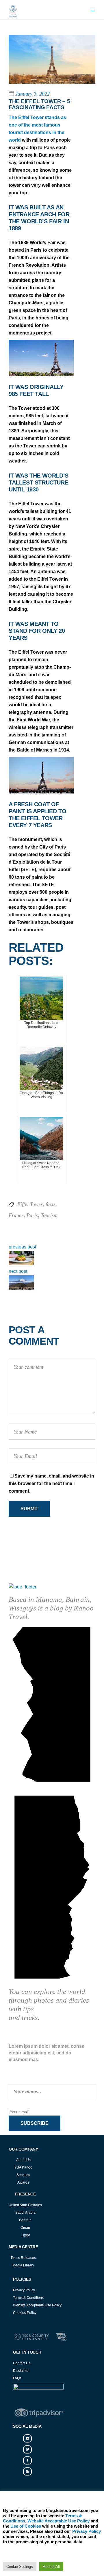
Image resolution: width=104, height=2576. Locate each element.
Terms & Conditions (28, 2298)
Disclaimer (21, 2371)
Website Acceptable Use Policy (37, 2305)
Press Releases (23, 2258)
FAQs (17, 2378)
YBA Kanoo (23, 2167)
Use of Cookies (26, 2526)
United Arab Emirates (25, 2205)
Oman (25, 2228)
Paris (32, 1215)
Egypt (25, 2235)
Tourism (49, 1215)
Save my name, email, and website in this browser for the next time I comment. (51, 1483)
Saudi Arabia (25, 2213)
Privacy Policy (24, 2290)
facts (51, 1204)
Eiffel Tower (30, 1204)
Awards (23, 2182)
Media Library (23, 2265)
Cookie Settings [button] (20, 2567)
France (16, 1215)
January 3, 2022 (32, 94)
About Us (23, 2160)
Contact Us (22, 2363)
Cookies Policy (25, 2313)
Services (23, 2175)
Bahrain (25, 2220)
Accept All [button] (51, 2567)
